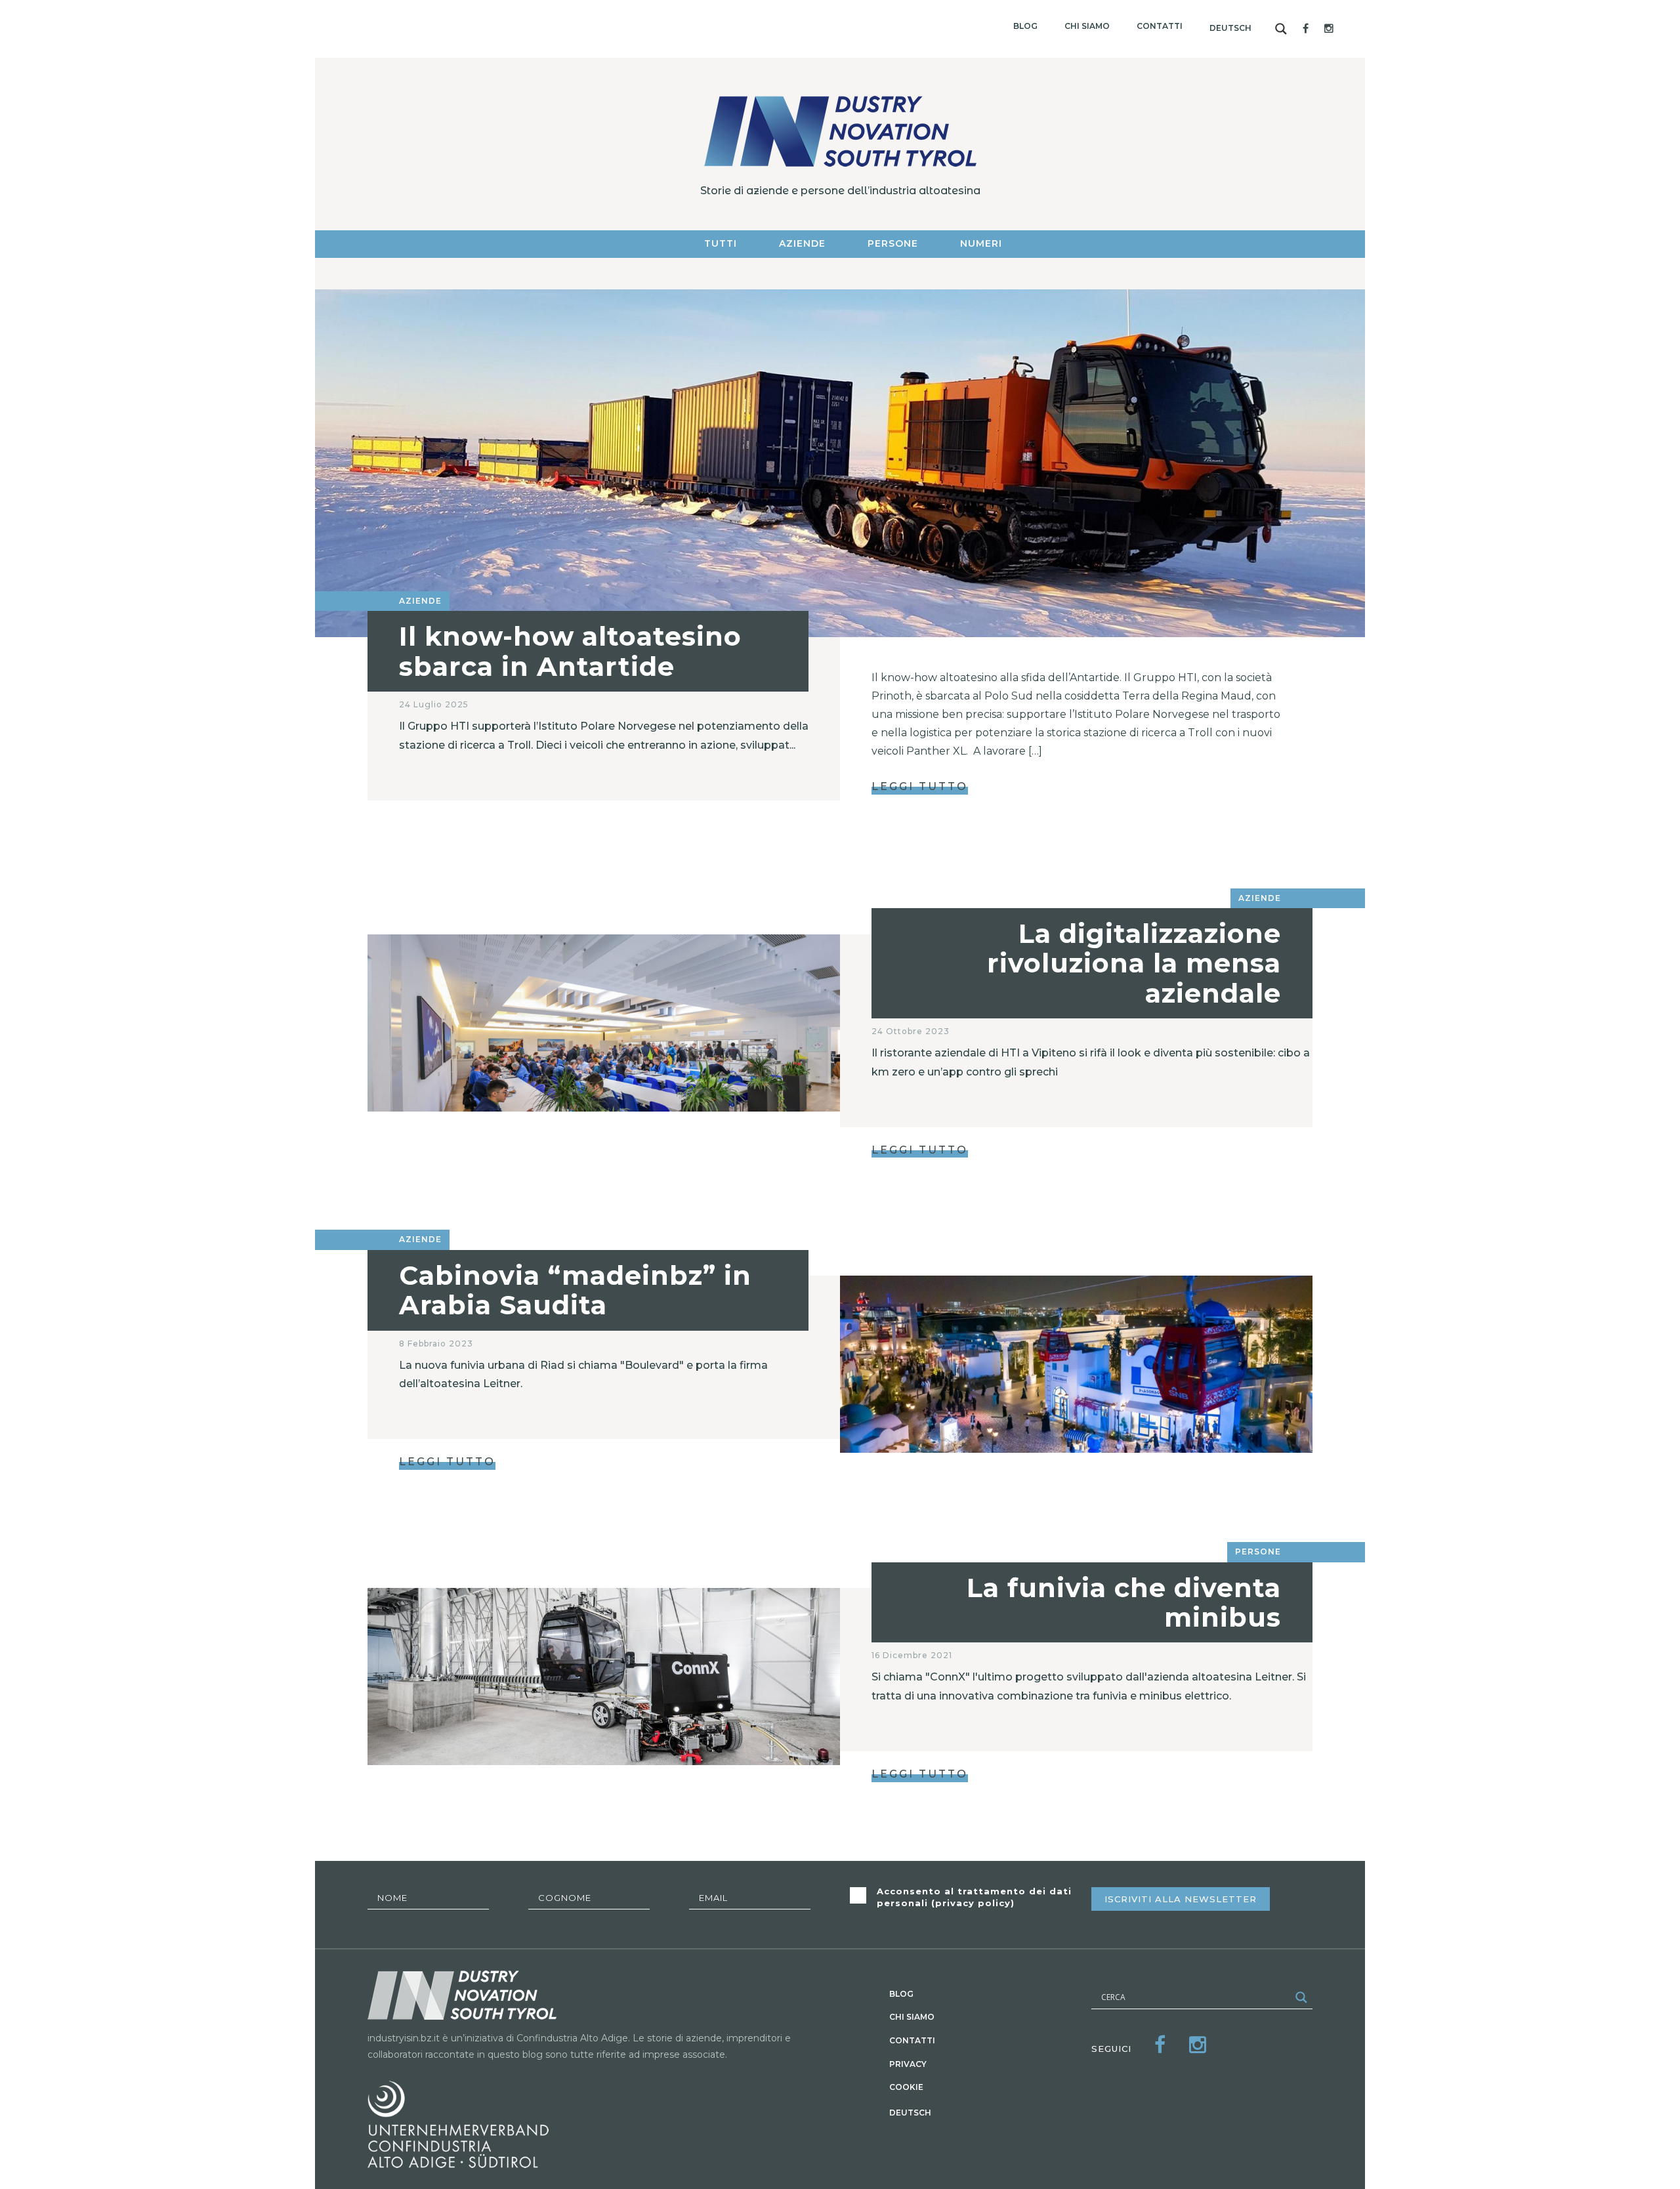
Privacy (908, 2064)
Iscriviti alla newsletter (1181, 1899)
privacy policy (973, 1903)
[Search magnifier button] (1281, 29)
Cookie (906, 2087)
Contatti (1160, 26)
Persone (893, 243)
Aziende (802, 243)
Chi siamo (1087, 26)
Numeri (981, 243)
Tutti (721, 243)
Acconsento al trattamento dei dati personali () (974, 1897)
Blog (1025, 26)
